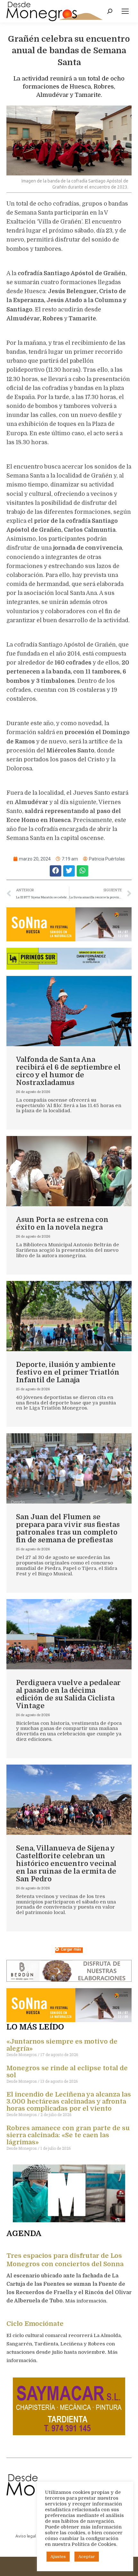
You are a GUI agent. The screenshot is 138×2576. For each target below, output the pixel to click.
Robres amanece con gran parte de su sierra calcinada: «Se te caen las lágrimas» (68, 2135)
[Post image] (69, 1011)
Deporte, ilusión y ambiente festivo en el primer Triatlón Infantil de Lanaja (68, 1372)
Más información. (87, 2301)
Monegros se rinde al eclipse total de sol (67, 2072)
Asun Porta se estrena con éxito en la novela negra (62, 1223)
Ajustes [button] (58, 2557)
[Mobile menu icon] (125, 11)
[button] (56, 871)
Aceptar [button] (87, 2557)
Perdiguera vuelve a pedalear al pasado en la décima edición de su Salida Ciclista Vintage (68, 1694)
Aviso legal (26, 2536)
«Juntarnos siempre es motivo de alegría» (62, 2045)
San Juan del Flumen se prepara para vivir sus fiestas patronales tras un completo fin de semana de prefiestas (68, 1528)
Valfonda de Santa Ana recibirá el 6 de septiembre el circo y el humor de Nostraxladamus (68, 1071)
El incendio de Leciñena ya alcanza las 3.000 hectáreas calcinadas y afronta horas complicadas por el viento (69, 2101)
